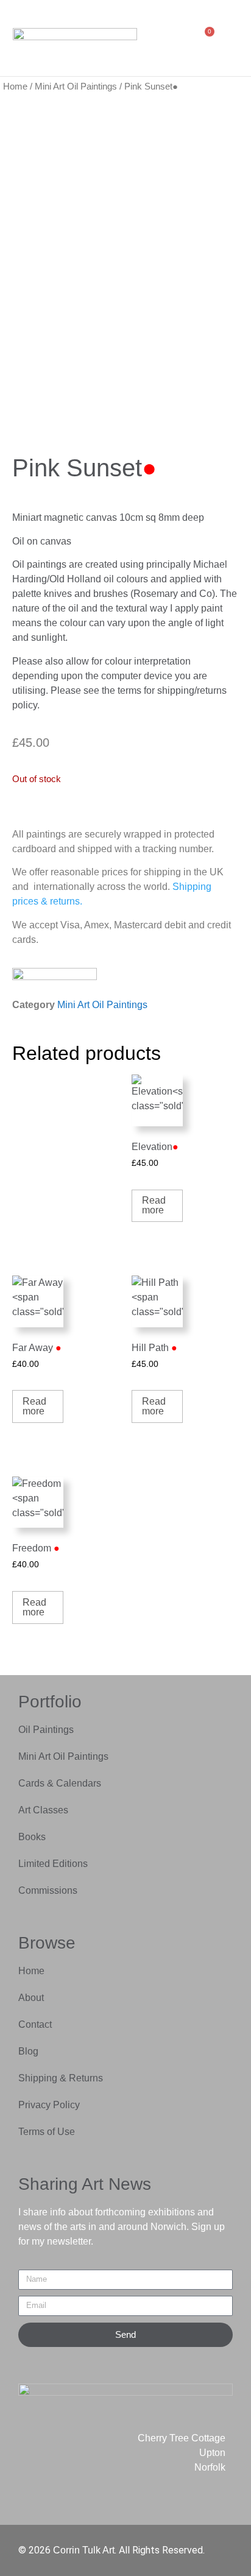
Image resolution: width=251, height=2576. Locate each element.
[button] (176, 38)
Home (15, 86)
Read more (154, 1205)
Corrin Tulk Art (84, 2550)
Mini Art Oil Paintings (76, 86)
